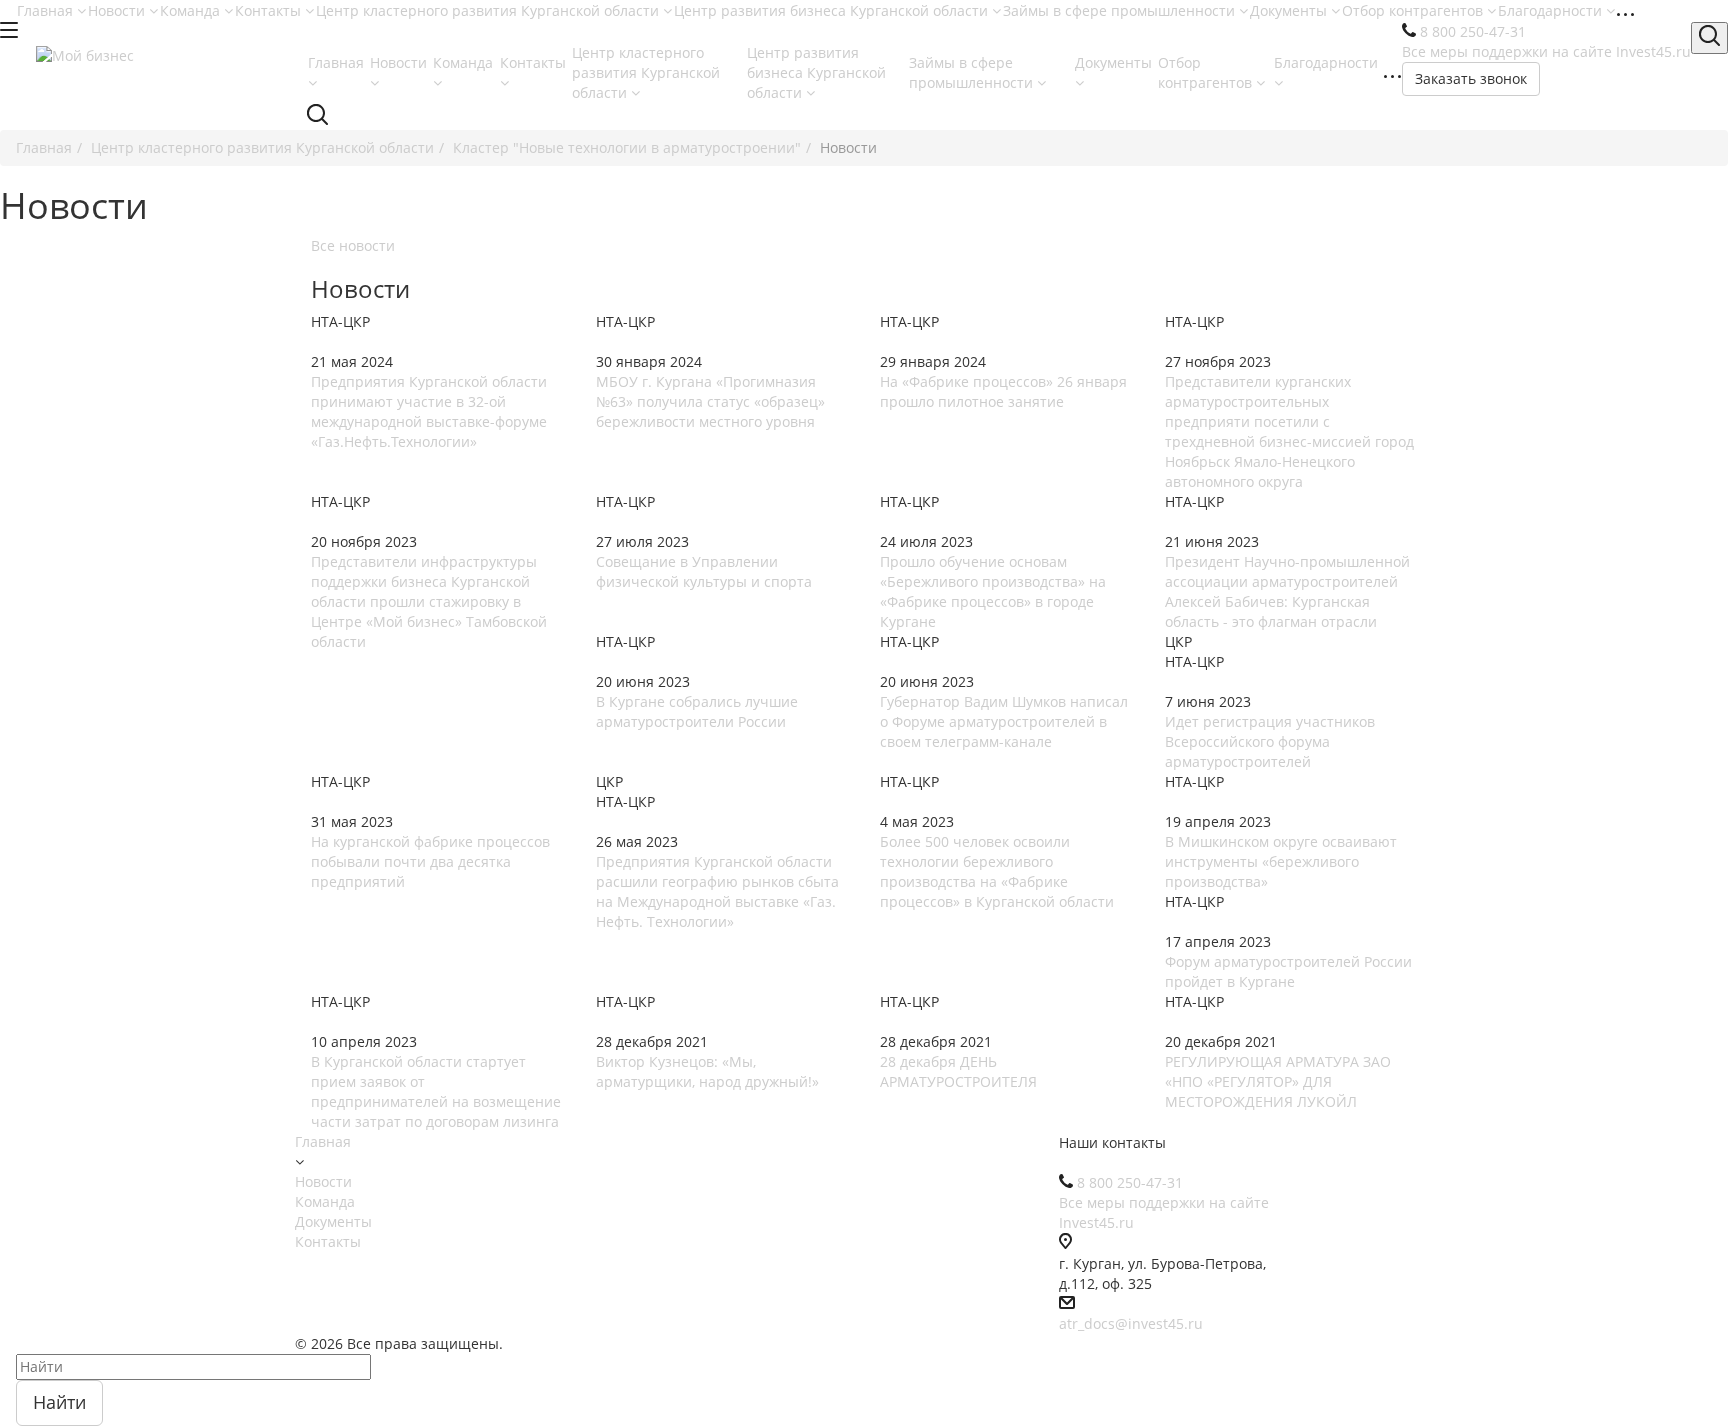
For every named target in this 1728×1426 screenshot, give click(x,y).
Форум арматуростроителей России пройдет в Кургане (1288, 971)
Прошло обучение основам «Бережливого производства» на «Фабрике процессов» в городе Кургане (993, 591)
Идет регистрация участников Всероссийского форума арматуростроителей (1270, 741)
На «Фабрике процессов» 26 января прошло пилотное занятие (1003, 391)
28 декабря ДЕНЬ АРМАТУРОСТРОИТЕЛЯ (958, 1071)
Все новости (353, 245)
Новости (118, 10)
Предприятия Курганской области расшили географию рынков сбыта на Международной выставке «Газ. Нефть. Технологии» (717, 891)
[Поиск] (1709, 38)
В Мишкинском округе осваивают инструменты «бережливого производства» (1281, 861)
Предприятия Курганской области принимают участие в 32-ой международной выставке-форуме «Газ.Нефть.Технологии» (429, 411)
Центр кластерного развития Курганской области (489, 10)
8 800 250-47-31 (1473, 31)
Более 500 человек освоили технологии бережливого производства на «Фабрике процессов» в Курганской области (997, 871)
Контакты (270, 10)
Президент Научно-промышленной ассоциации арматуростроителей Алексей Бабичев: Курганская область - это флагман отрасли (1287, 591)
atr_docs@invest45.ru (1131, 1323)
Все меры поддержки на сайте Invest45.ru (1546, 51)
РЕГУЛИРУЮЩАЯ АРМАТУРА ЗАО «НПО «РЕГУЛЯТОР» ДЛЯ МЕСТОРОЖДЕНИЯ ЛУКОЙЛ (1278, 1081)
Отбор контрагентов (1414, 10)
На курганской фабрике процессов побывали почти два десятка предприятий (430, 861)
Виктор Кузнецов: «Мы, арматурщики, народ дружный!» (707, 1071)
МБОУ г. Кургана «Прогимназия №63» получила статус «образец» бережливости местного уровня (710, 401)
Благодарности (1552, 10)
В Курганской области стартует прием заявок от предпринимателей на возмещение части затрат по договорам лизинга (436, 1091)
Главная (47, 10)
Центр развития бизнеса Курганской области (833, 10)
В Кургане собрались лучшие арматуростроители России (697, 711)
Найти (59, 1402)
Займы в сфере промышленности (1121, 10)
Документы (1290, 10)
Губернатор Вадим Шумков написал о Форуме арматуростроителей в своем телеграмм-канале (1004, 721)
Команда (192, 10)
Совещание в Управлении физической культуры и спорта (704, 571)
